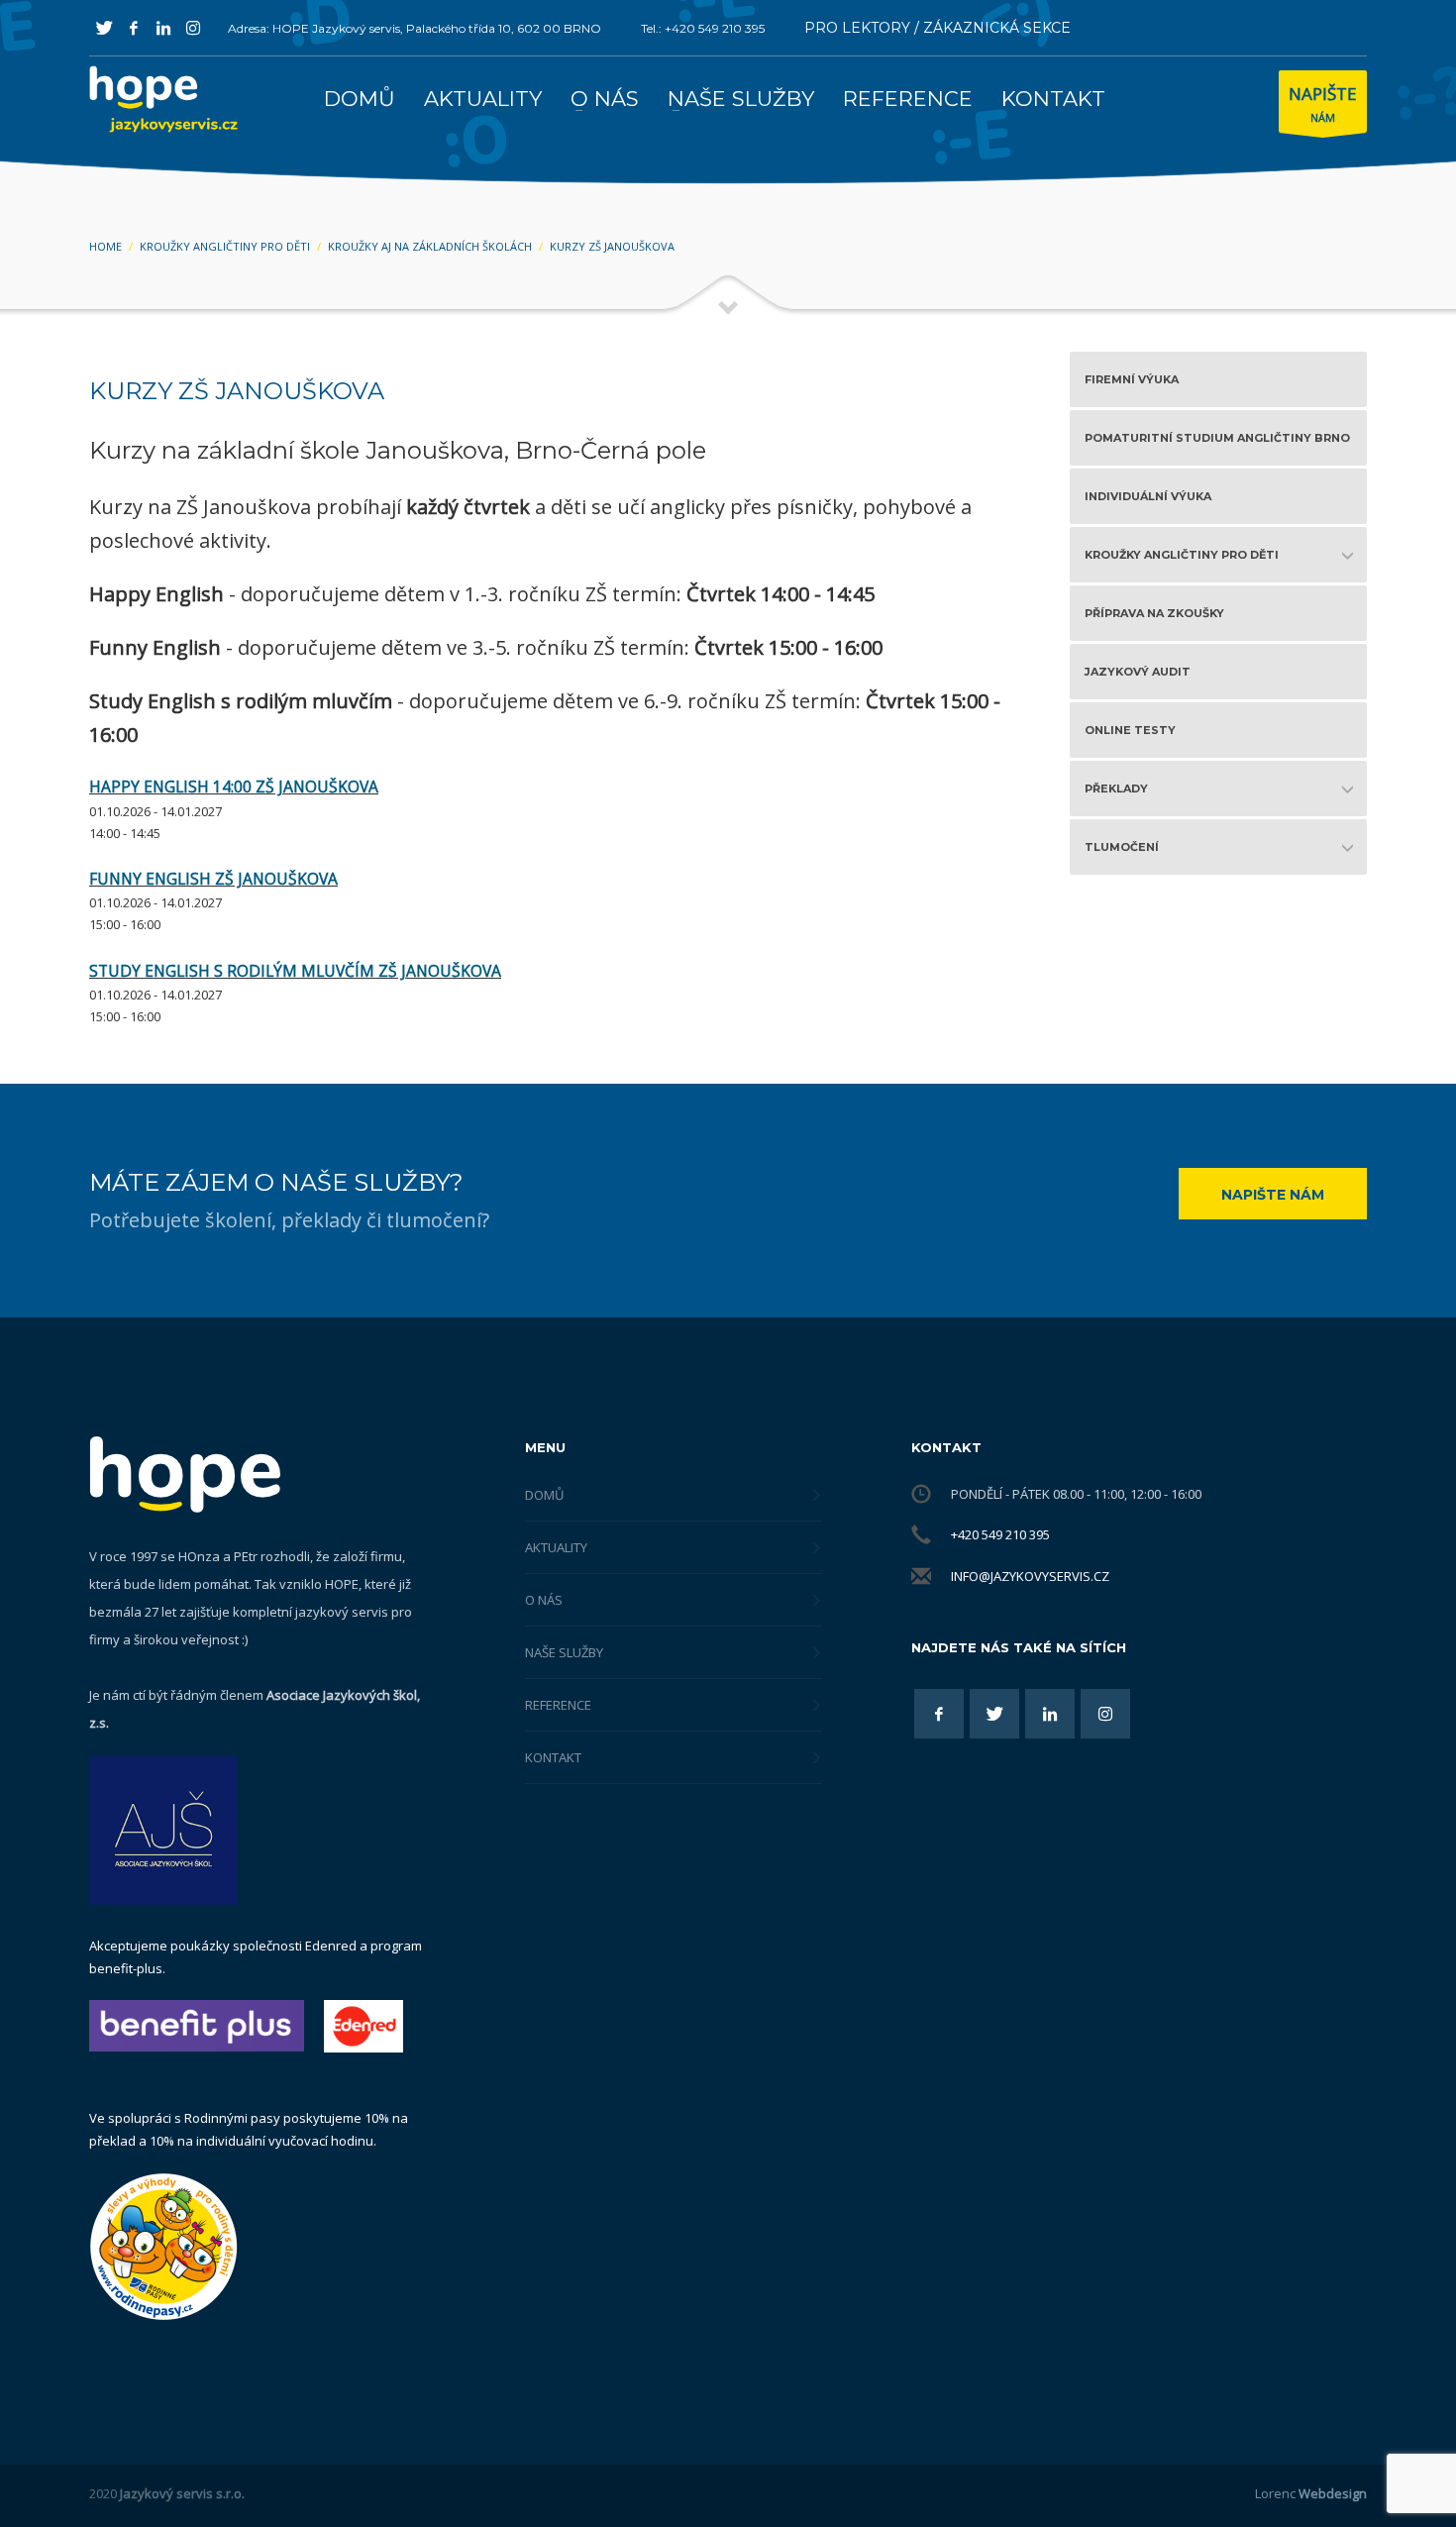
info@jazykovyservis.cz (1030, 1576)
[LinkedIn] (163, 28)
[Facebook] (134, 28)
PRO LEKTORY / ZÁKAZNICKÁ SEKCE (937, 28)
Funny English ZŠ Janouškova (213, 879)
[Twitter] (104, 28)
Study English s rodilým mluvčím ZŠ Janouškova (295, 971)
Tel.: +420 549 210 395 (703, 28)
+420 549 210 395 (1000, 1534)
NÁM (1323, 104)
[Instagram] (193, 28)
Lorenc (1311, 2493)
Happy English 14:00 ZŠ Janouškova (234, 787)
